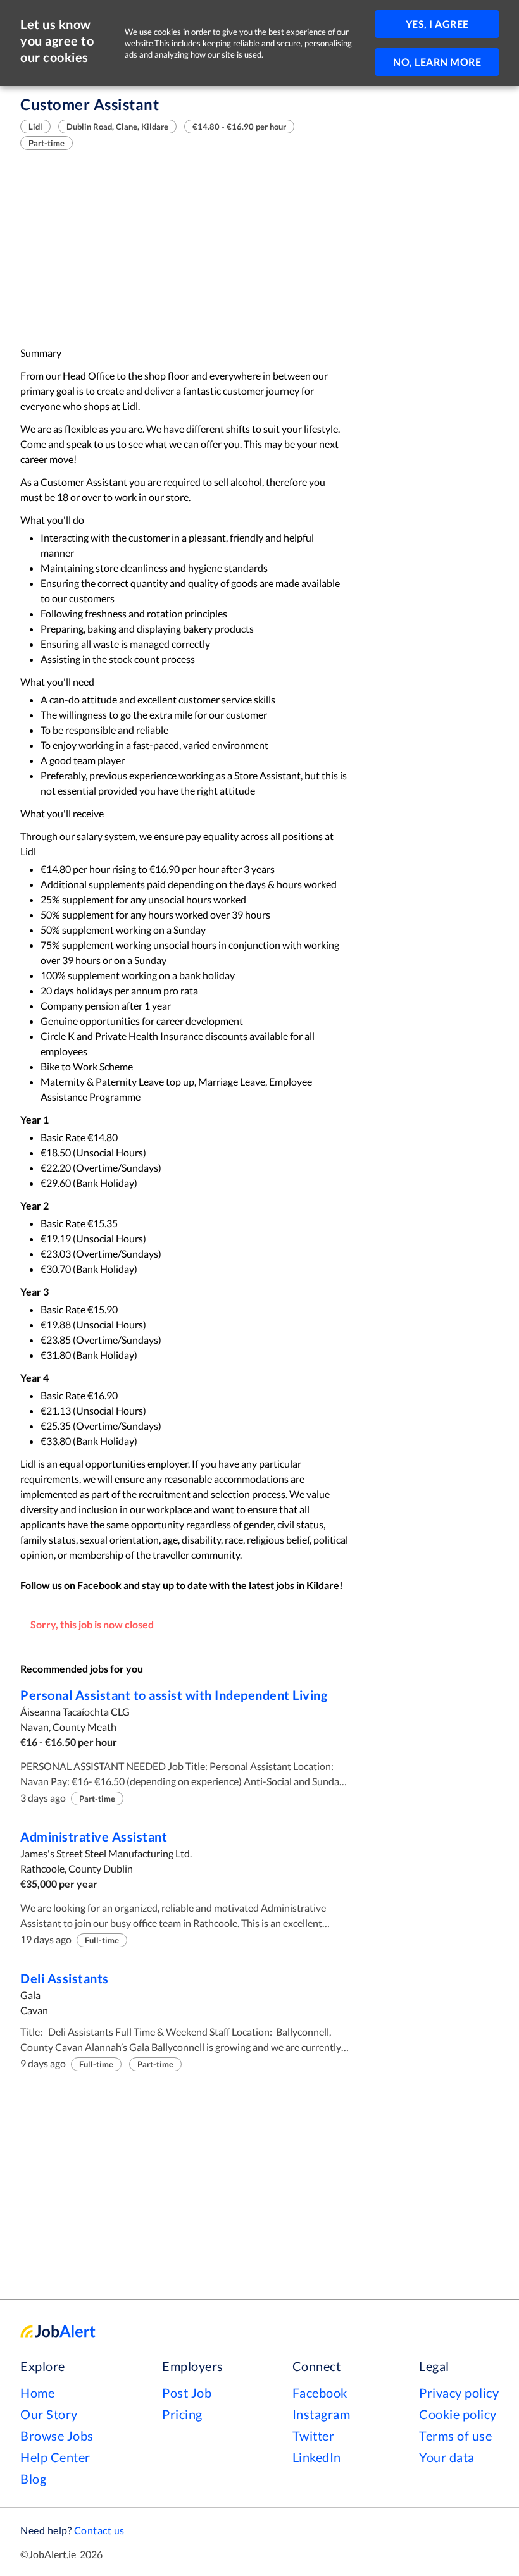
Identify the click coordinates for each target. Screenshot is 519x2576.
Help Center (55, 2457)
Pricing (182, 2414)
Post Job (187, 2393)
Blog (33, 2479)
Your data (447, 2457)
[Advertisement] (185, 252)
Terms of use (455, 2436)
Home (37, 2393)
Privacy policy (459, 2393)
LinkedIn (317, 2457)
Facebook (320, 2393)
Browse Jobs (57, 2436)
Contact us (99, 2530)
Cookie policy (458, 2414)
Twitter (314, 2436)
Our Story (49, 2414)
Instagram (322, 2414)
